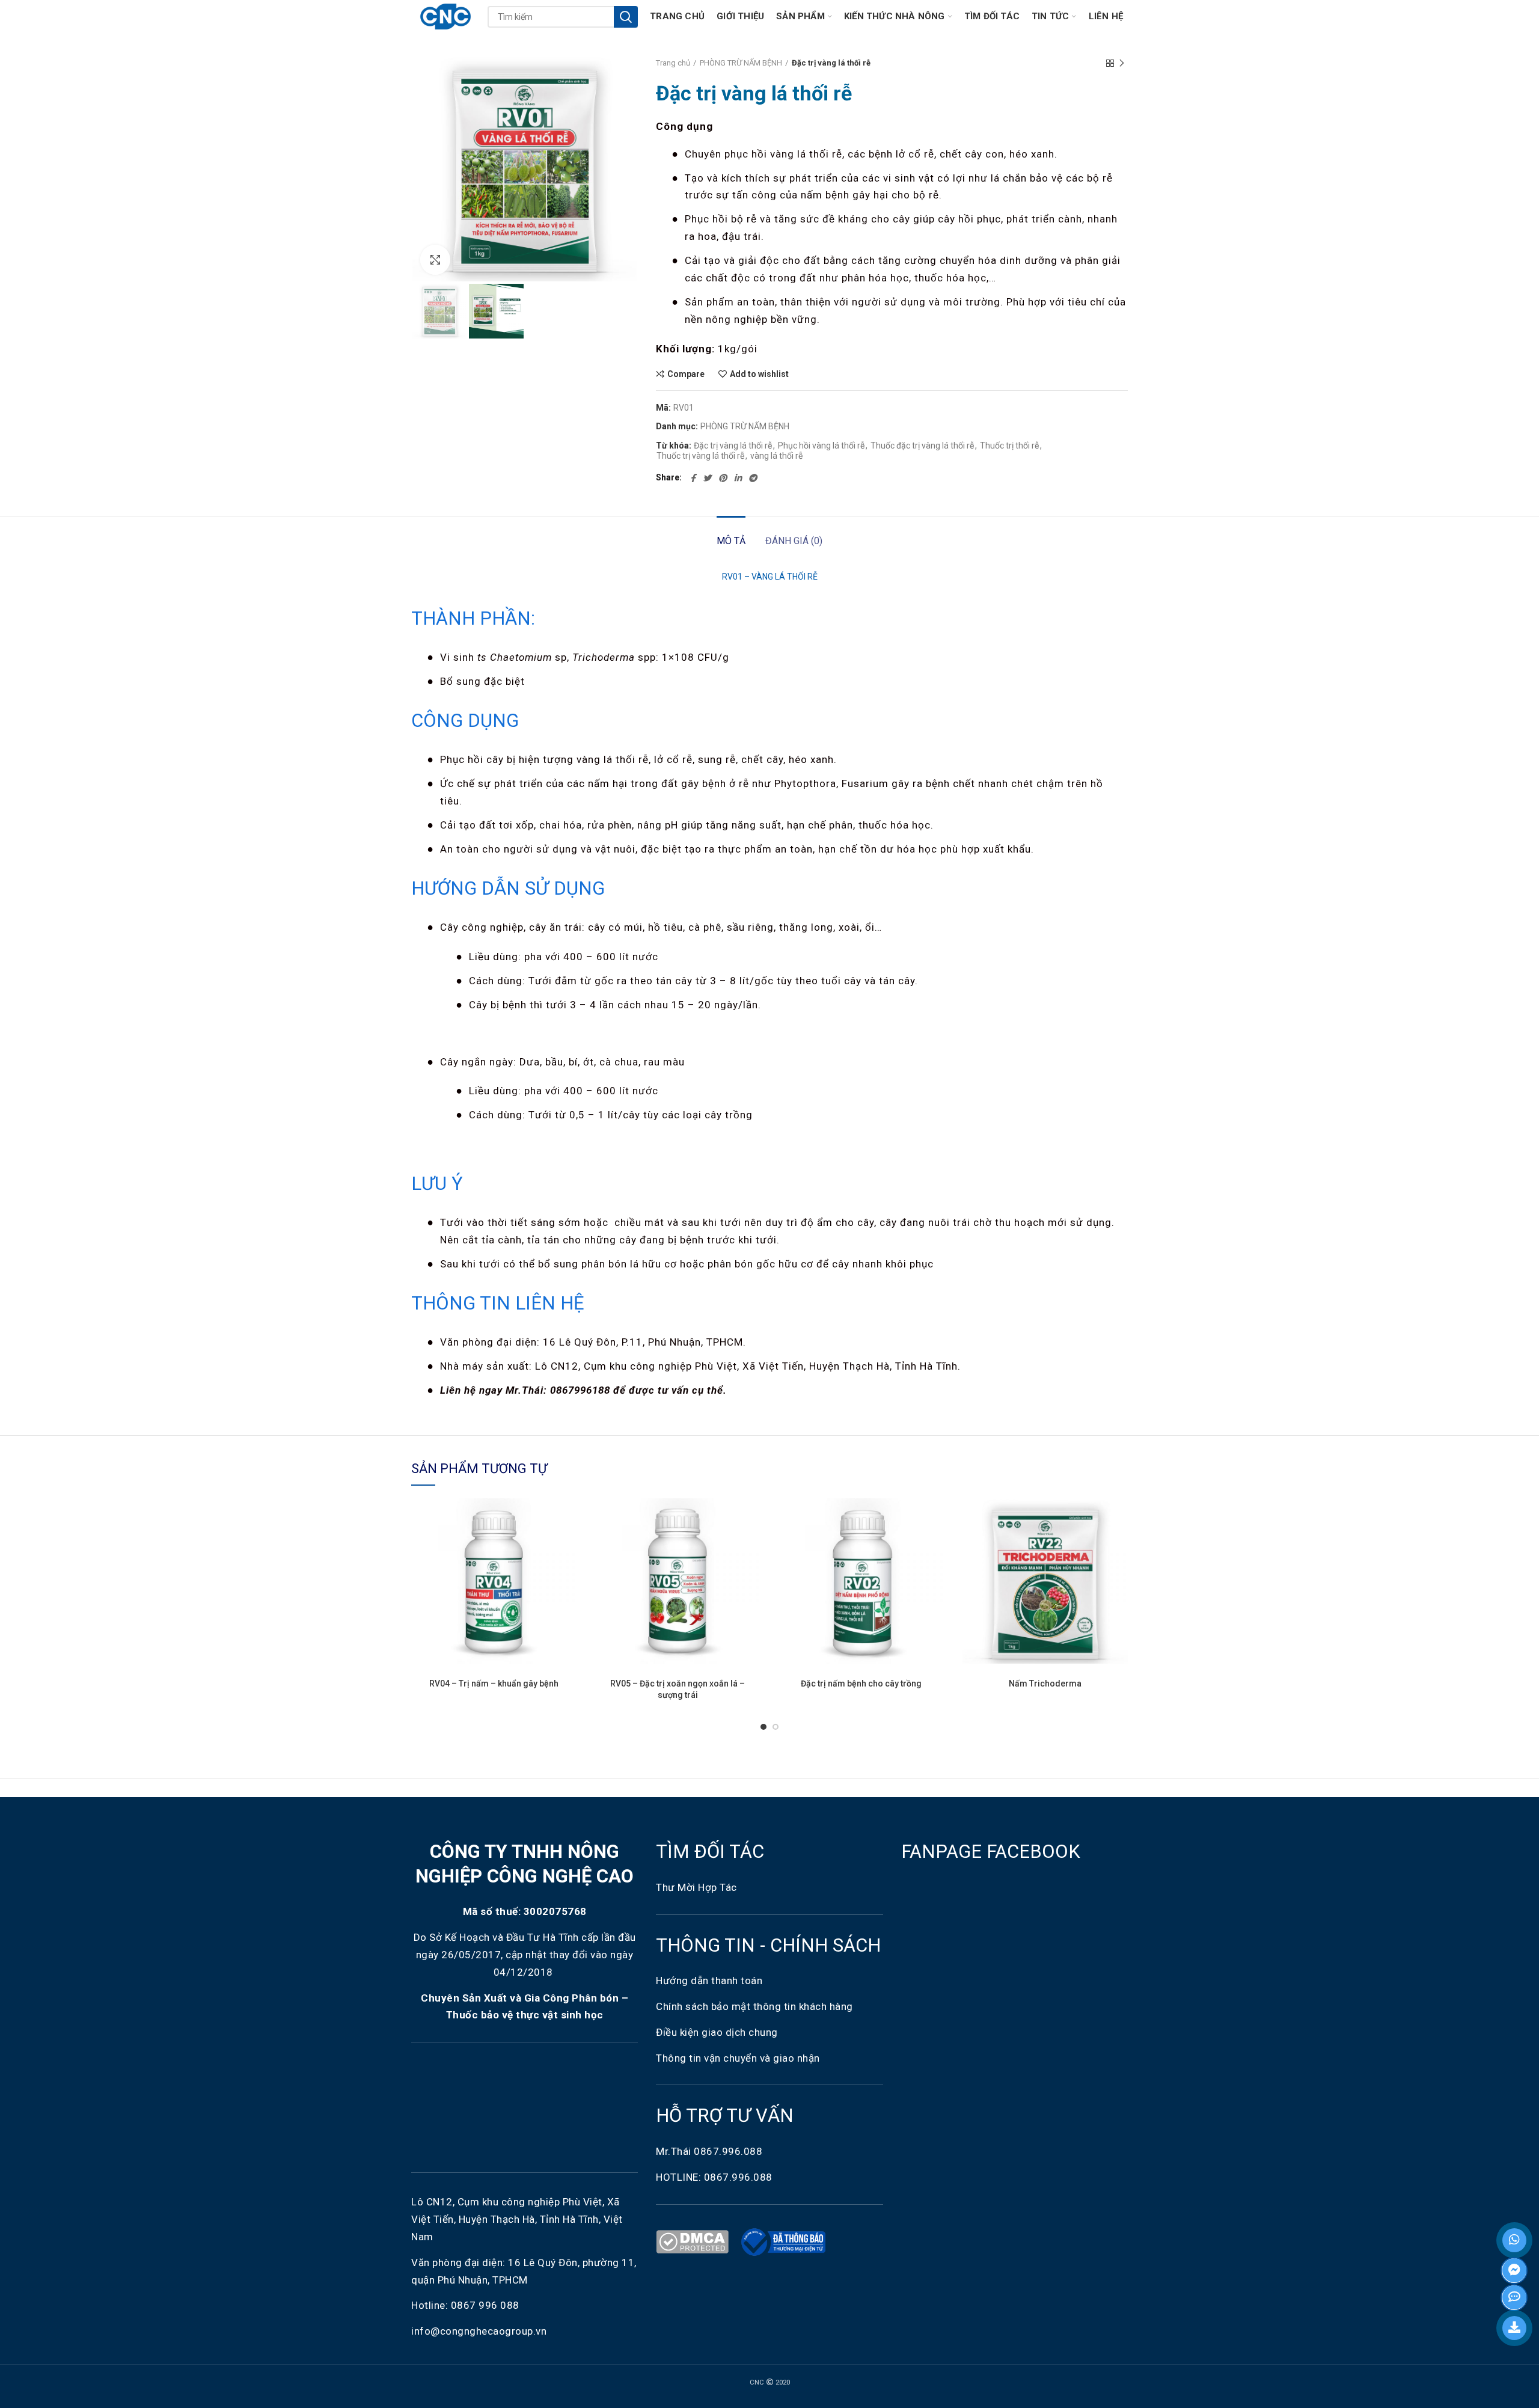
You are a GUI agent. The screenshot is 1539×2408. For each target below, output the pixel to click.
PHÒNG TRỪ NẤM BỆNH (741, 63)
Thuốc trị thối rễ (1009, 446)
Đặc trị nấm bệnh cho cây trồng (861, 1683)
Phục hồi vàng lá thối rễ (821, 446)
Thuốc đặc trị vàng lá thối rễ (922, 446)
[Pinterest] (723, 478)
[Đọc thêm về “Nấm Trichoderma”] (1119, 1545)
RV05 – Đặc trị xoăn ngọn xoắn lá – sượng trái (678, 1689)
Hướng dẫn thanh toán (709, 1981)
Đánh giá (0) (794, 541)
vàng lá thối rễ (776, 456)
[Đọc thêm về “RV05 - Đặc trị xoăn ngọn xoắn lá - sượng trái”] (751, 1545)
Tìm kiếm (626, 17)
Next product (1122, 63)
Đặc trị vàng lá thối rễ (733, 446)
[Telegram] (753, 478)
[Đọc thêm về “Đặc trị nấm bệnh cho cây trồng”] (935, 1545)
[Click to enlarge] (435, 260)
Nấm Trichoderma (1045, 1683)
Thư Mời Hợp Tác (698, 1887)
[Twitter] (707, 478)
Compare (686, 374)
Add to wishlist (759, 374)
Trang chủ (673, 63)
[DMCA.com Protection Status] (695, 2241)
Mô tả (731, 541)
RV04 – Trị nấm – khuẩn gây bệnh (494, 1683)
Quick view (568, 1572)
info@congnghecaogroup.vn (479, 2331)
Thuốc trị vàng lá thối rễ (700, 456)
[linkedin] (738, 478)
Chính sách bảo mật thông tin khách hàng (754, 2006)
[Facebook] (693, 478)
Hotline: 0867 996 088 (465, 2305)
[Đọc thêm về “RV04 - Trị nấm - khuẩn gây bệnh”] (568, 1545)
